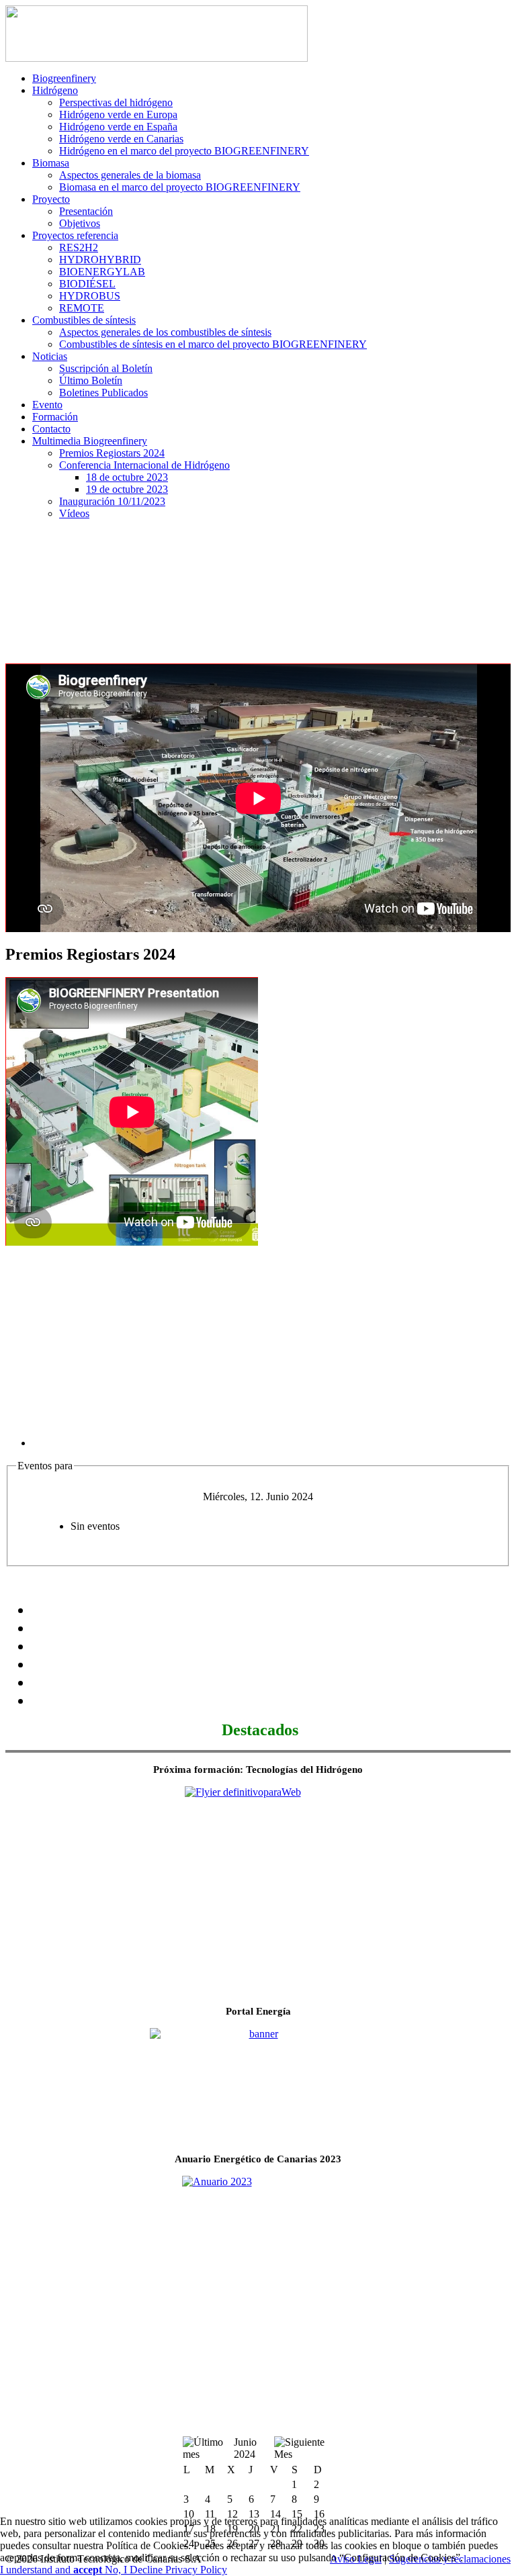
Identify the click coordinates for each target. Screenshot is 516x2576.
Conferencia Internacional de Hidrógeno (144, 465)
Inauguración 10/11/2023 (112, 501)
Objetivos (80, 223)
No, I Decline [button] (135, 2570)
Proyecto (51, 199)
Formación (55, 417)
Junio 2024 (245, 2448)
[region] (258, 595)
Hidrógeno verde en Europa (118, 114)
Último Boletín (91, 380)
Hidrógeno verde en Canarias (121, 139)
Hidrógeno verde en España (118, 127)
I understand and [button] (51, 2570)
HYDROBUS (90, 296)
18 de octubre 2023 (127, 477)
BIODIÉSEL (87, 284)
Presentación (86, 211)
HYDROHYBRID (100, 260)
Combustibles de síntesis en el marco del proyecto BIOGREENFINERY (213, 344)
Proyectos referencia (75, 235)
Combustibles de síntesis (84, 320)
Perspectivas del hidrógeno (116, 102)
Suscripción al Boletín (106, 368)
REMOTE (82, 308)
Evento (47, 405)
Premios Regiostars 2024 (112, 453)
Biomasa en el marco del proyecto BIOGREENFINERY (180, 187)
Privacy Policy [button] (196, 2570)
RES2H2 (79, 247)
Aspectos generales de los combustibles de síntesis (165, 332)
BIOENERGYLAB (102, 272)
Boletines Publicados (103, 393)
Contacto (51, 429)
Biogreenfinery (64, 78)
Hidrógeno (55, 90)
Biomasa (51, 163)
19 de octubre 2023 (127, 489)
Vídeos (74, 513)
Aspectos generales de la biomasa (130, 175)
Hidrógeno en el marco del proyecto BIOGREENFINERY (184, 151)
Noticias (50, 356)
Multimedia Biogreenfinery (90, 441)
